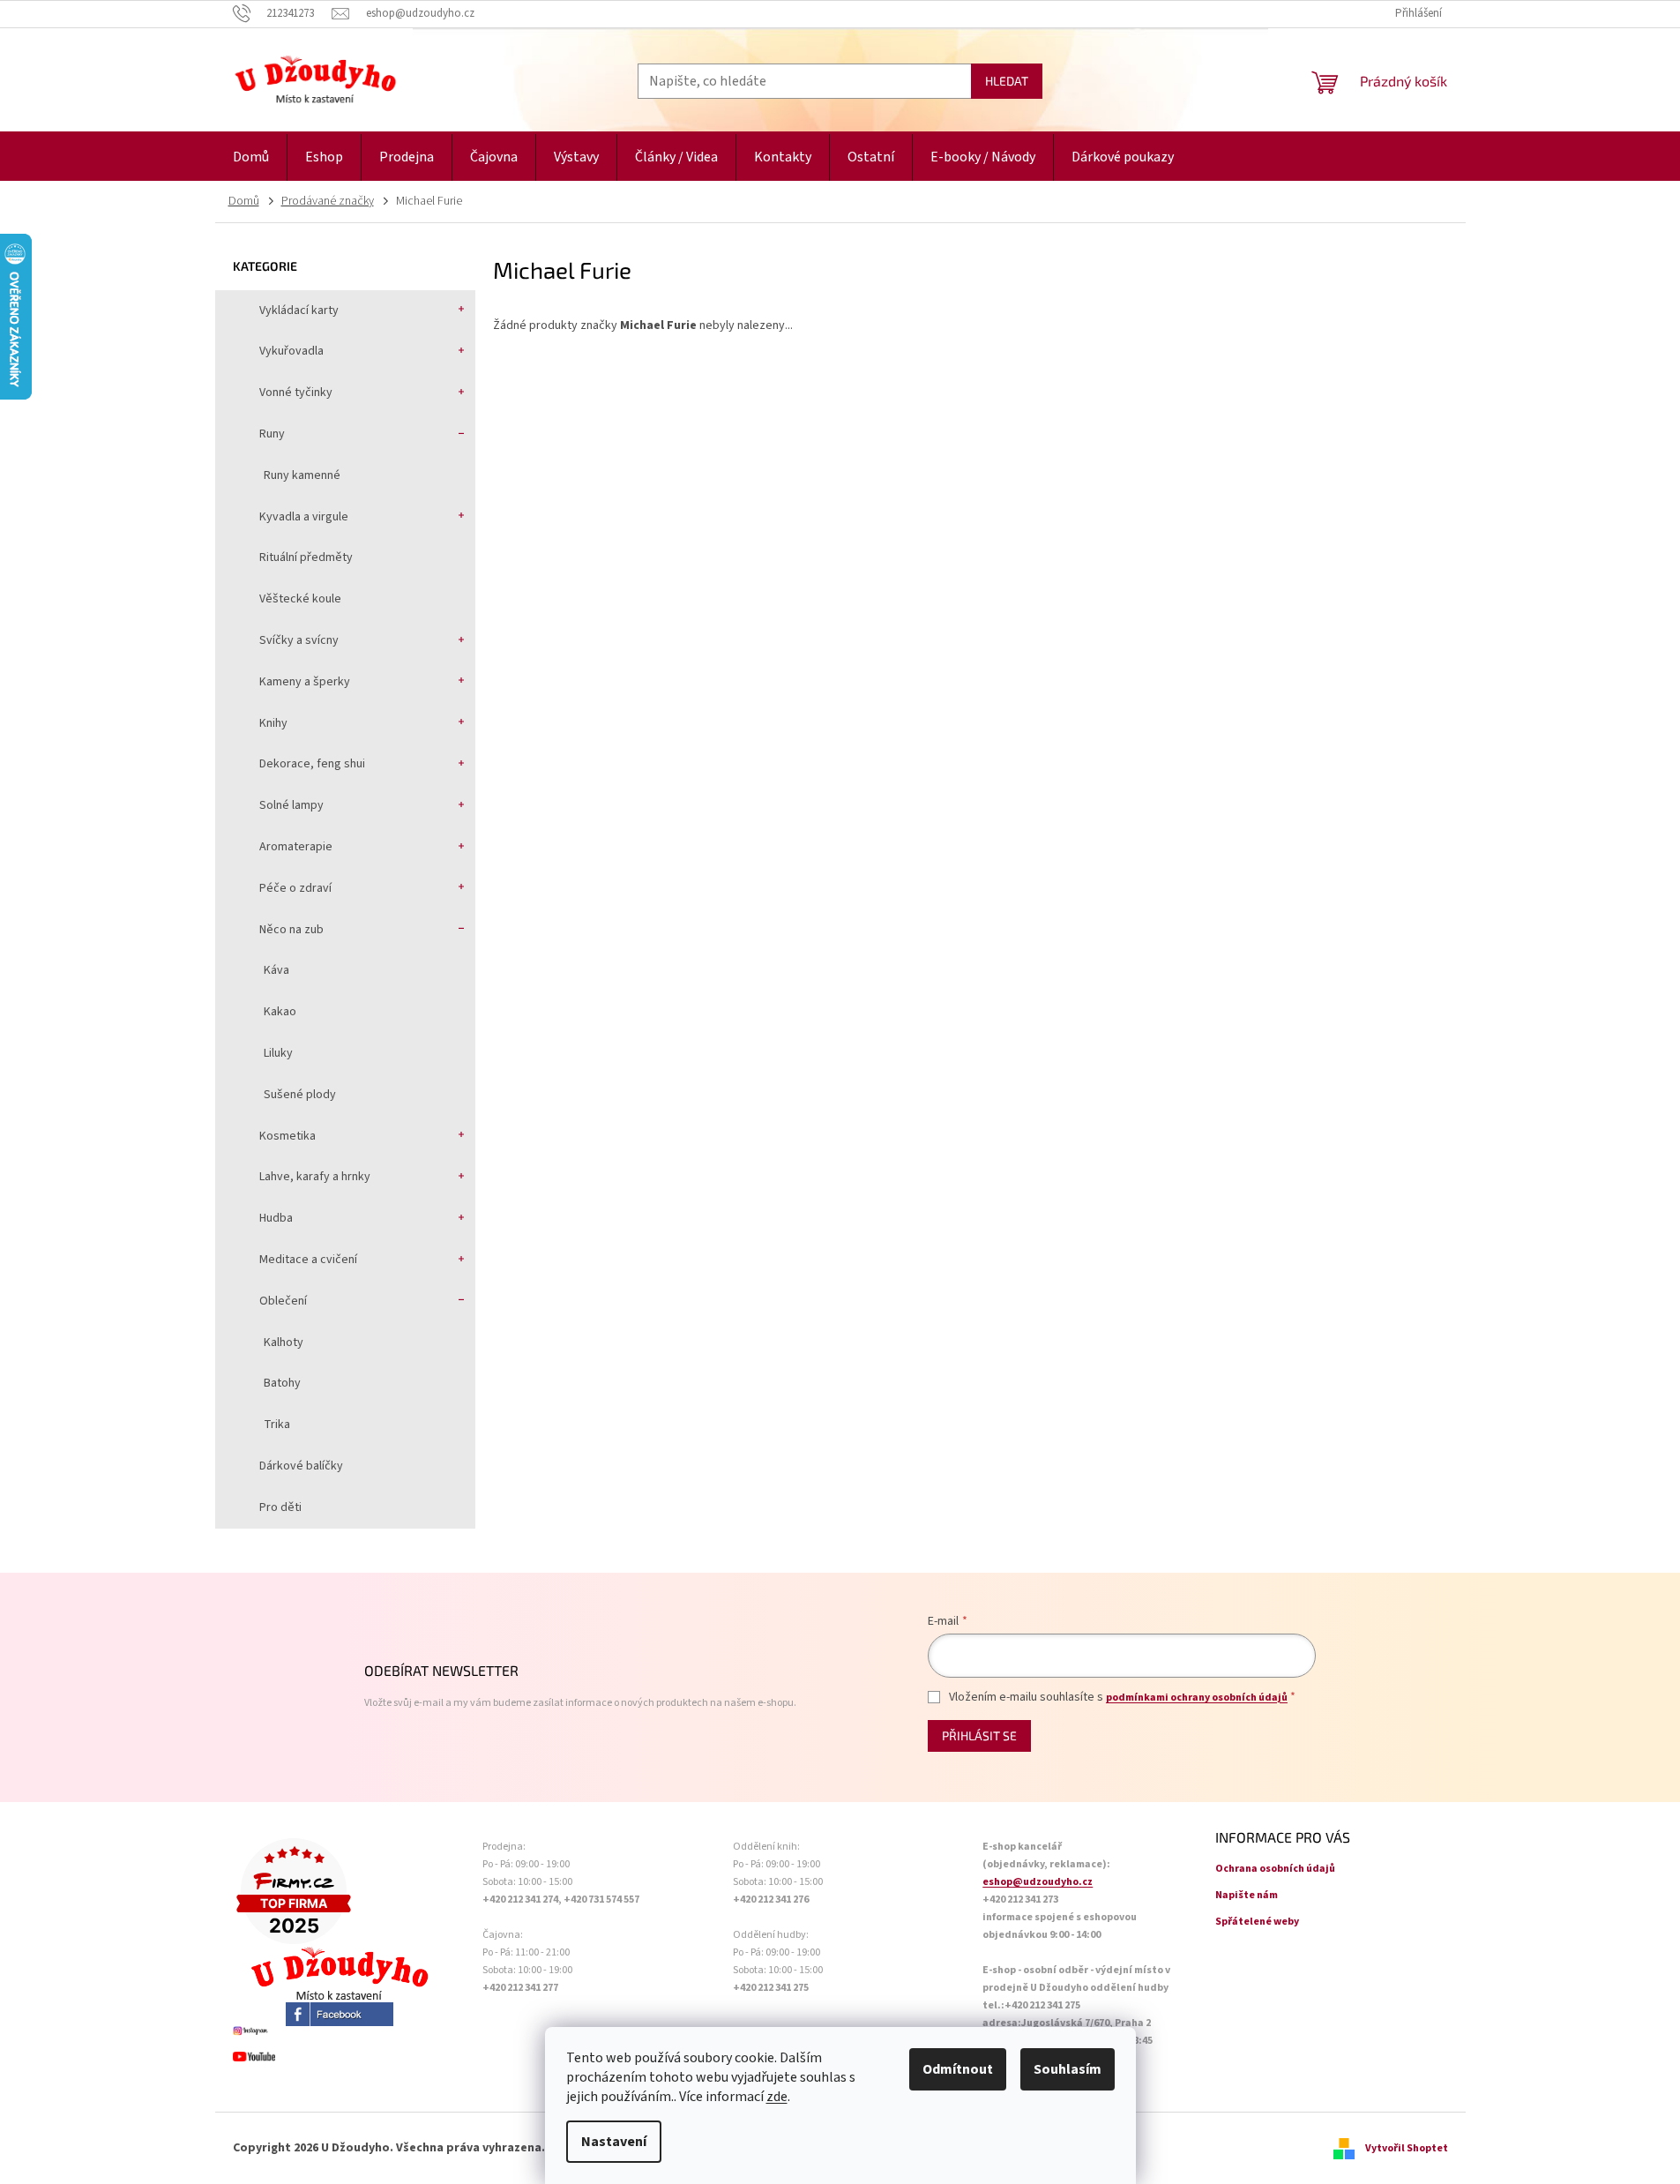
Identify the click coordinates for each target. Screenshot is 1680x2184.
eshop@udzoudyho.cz (1038, 1882)
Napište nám (1247, 1895)
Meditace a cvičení (308, 1260)
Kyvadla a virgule (304, 517)
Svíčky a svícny (299, 640)
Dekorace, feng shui (312, 764)
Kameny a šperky (305, 682)
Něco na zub (291, 930)
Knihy (273, 723)
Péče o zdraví (295, 888)
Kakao (280, 1012)
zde (777, 2097)
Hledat (1007, 81)
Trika (277, 1425)
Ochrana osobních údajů (1275, 1869)
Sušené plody (300, 1095)
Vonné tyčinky (296, 393)
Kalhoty (284, 1343)
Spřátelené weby (1257, 1922)
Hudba (276, 1218)
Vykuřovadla (291, 351)
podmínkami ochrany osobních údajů (1197, 1698)
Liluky (278, 1053)
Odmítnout (958, 2069)
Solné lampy (291, 805)
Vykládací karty (299, 310)
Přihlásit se (979, 1735)
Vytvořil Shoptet (1407, 2148)
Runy (272, 434)
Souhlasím (1068, 2069)
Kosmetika (287, 1136)
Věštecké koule (300, 599)
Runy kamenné (302, 475)
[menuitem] (251, 157)
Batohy (282, 1383)
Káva (276, 970)
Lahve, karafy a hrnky (315, 1177)
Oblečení (283, 1301)
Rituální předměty (306, 557)
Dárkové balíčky (301, 1466)
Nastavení (614, 2142)
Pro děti (280, 1507)
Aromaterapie (296, 847)
